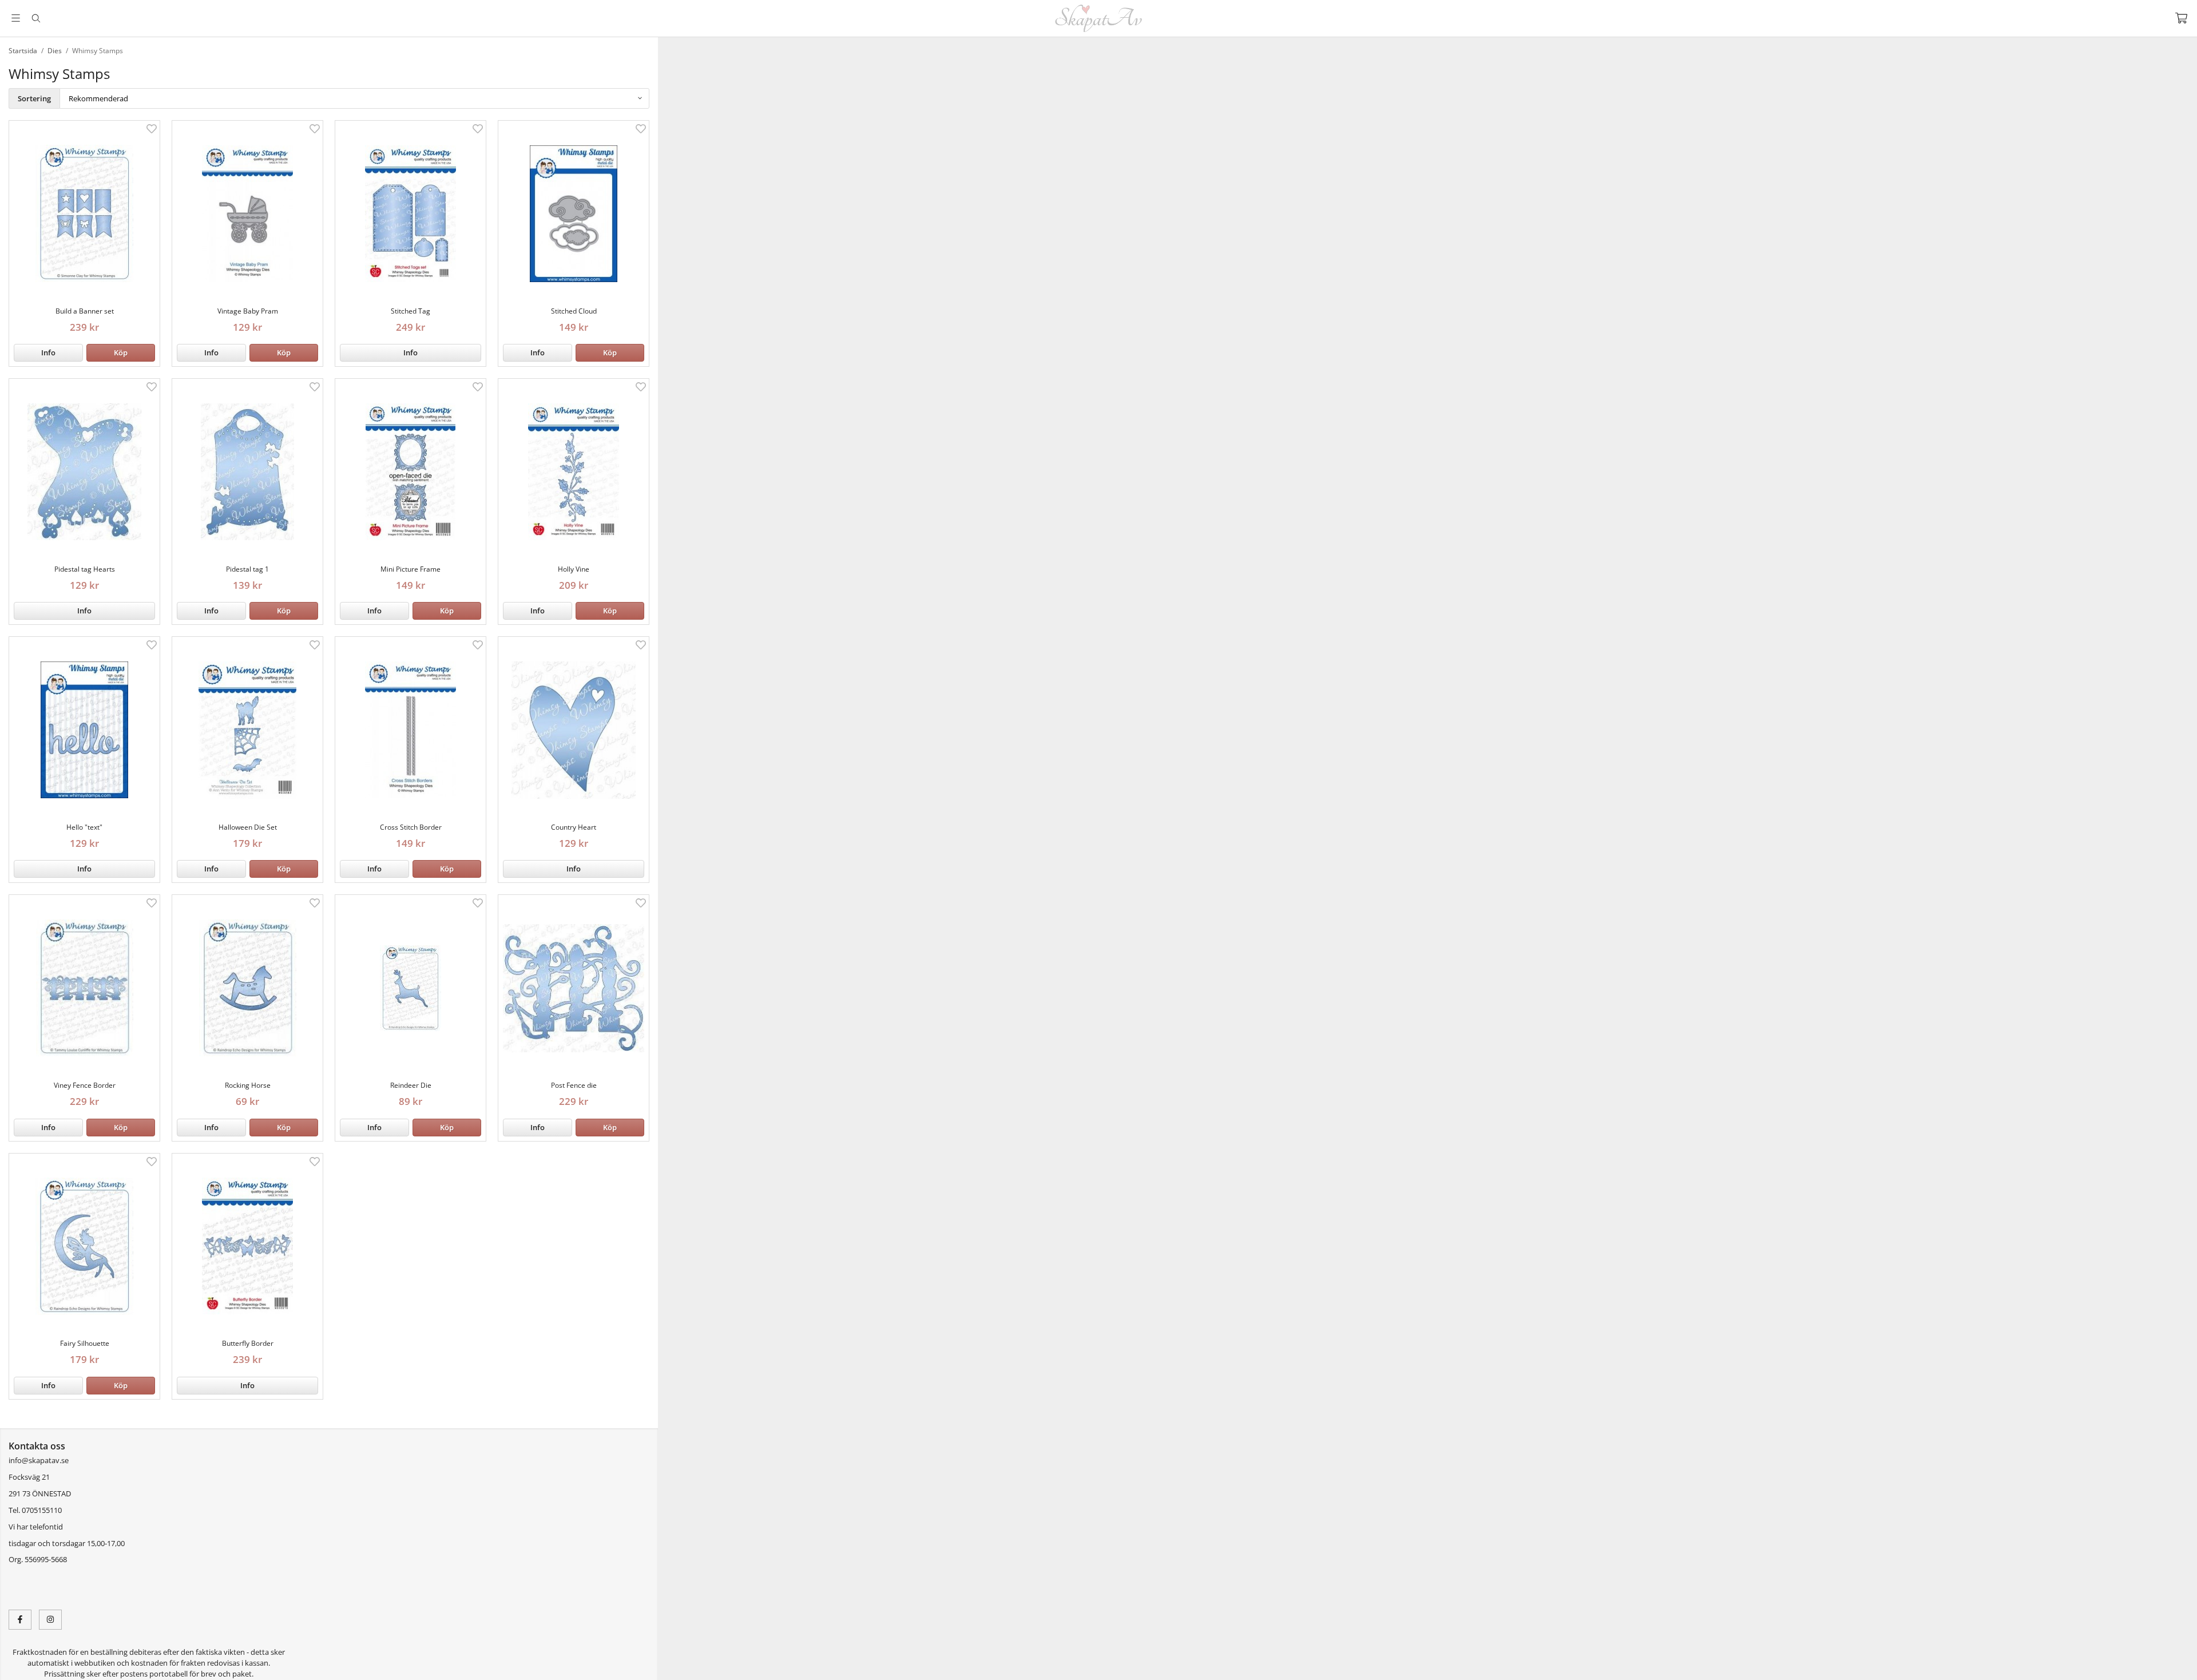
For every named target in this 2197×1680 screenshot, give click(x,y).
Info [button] (48, 352)
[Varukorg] (2181, 18)
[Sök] (36, 18)
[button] (121, 353)
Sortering (34, 98)
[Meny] (16, 18)
